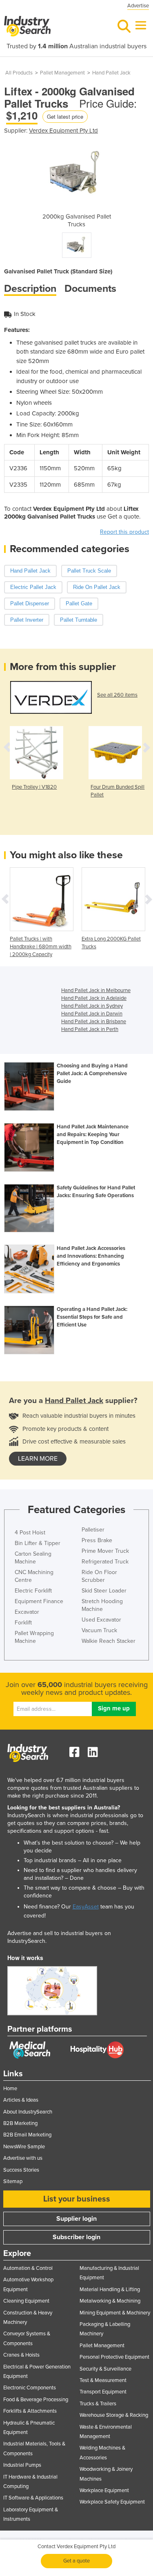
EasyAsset (86, 1907)
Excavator (27, 1612)
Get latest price (65, 116)
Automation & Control (28, 2268)
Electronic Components (30, 2388)
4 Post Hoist (30, 1533)
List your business (77, 2199)
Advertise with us (23, 2158)
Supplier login (76, 2219)
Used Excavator (101, 1620)
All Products (19, 73)
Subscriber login (76, 2237)
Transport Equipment (103, 2392)
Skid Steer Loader (104, 1591)
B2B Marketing (20, 2123)
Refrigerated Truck (105, 1562)
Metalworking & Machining (110, 2301)
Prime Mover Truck (105, 1551)
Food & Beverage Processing (36, 2400)
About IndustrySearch (28, 2112)
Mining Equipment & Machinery (115, 2313)
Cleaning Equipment (26, 2301)
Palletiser (93, 1530)
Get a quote (76, 2561)
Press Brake (97, 1540)
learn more (38, 1459)
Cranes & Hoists (21, 2355)
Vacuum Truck (99, 1630)
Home (10, 2089)
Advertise (138, 6)
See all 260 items (117, 695)
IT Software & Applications (33, 2498)
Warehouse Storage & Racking (114, 2415)
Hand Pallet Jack (111, 73)
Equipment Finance (39, 1601)
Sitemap (13, 2181)
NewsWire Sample (24, 2147)
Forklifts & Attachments (30, 2411)
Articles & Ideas (21, 2100)
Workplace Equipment (104, 2490)
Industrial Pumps (22, 2465)
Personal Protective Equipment (114, 2357)
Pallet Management (62, 73)
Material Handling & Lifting (110, 2290)
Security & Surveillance (105, 2369)
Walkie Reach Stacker (109, 1641)
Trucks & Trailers (98, 2404)
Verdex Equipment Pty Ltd (63, 131)
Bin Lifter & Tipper (38, 1543)
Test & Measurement (103, 2380)
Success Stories (21, 2170)
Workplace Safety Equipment (112, 2502)
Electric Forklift (33, 1591)
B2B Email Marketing (27, 2135)
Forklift (23, 1623)
